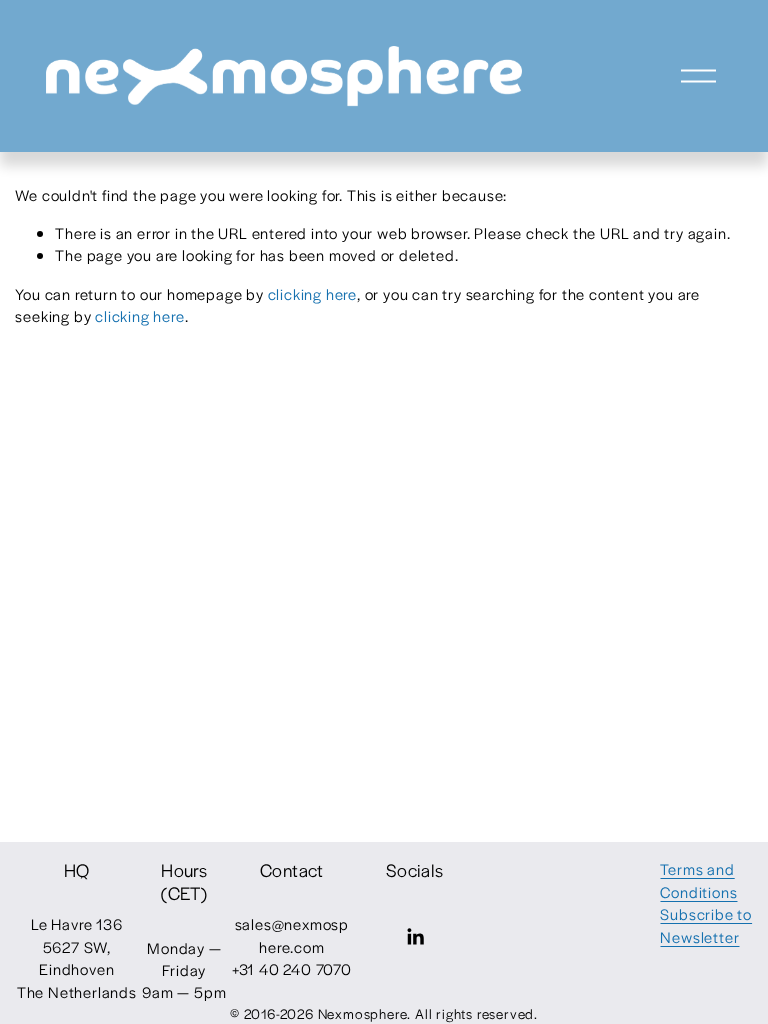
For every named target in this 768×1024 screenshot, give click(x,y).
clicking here (312, 293)
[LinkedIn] (415, 937)
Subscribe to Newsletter (706, 924)
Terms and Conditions (698, 879)
